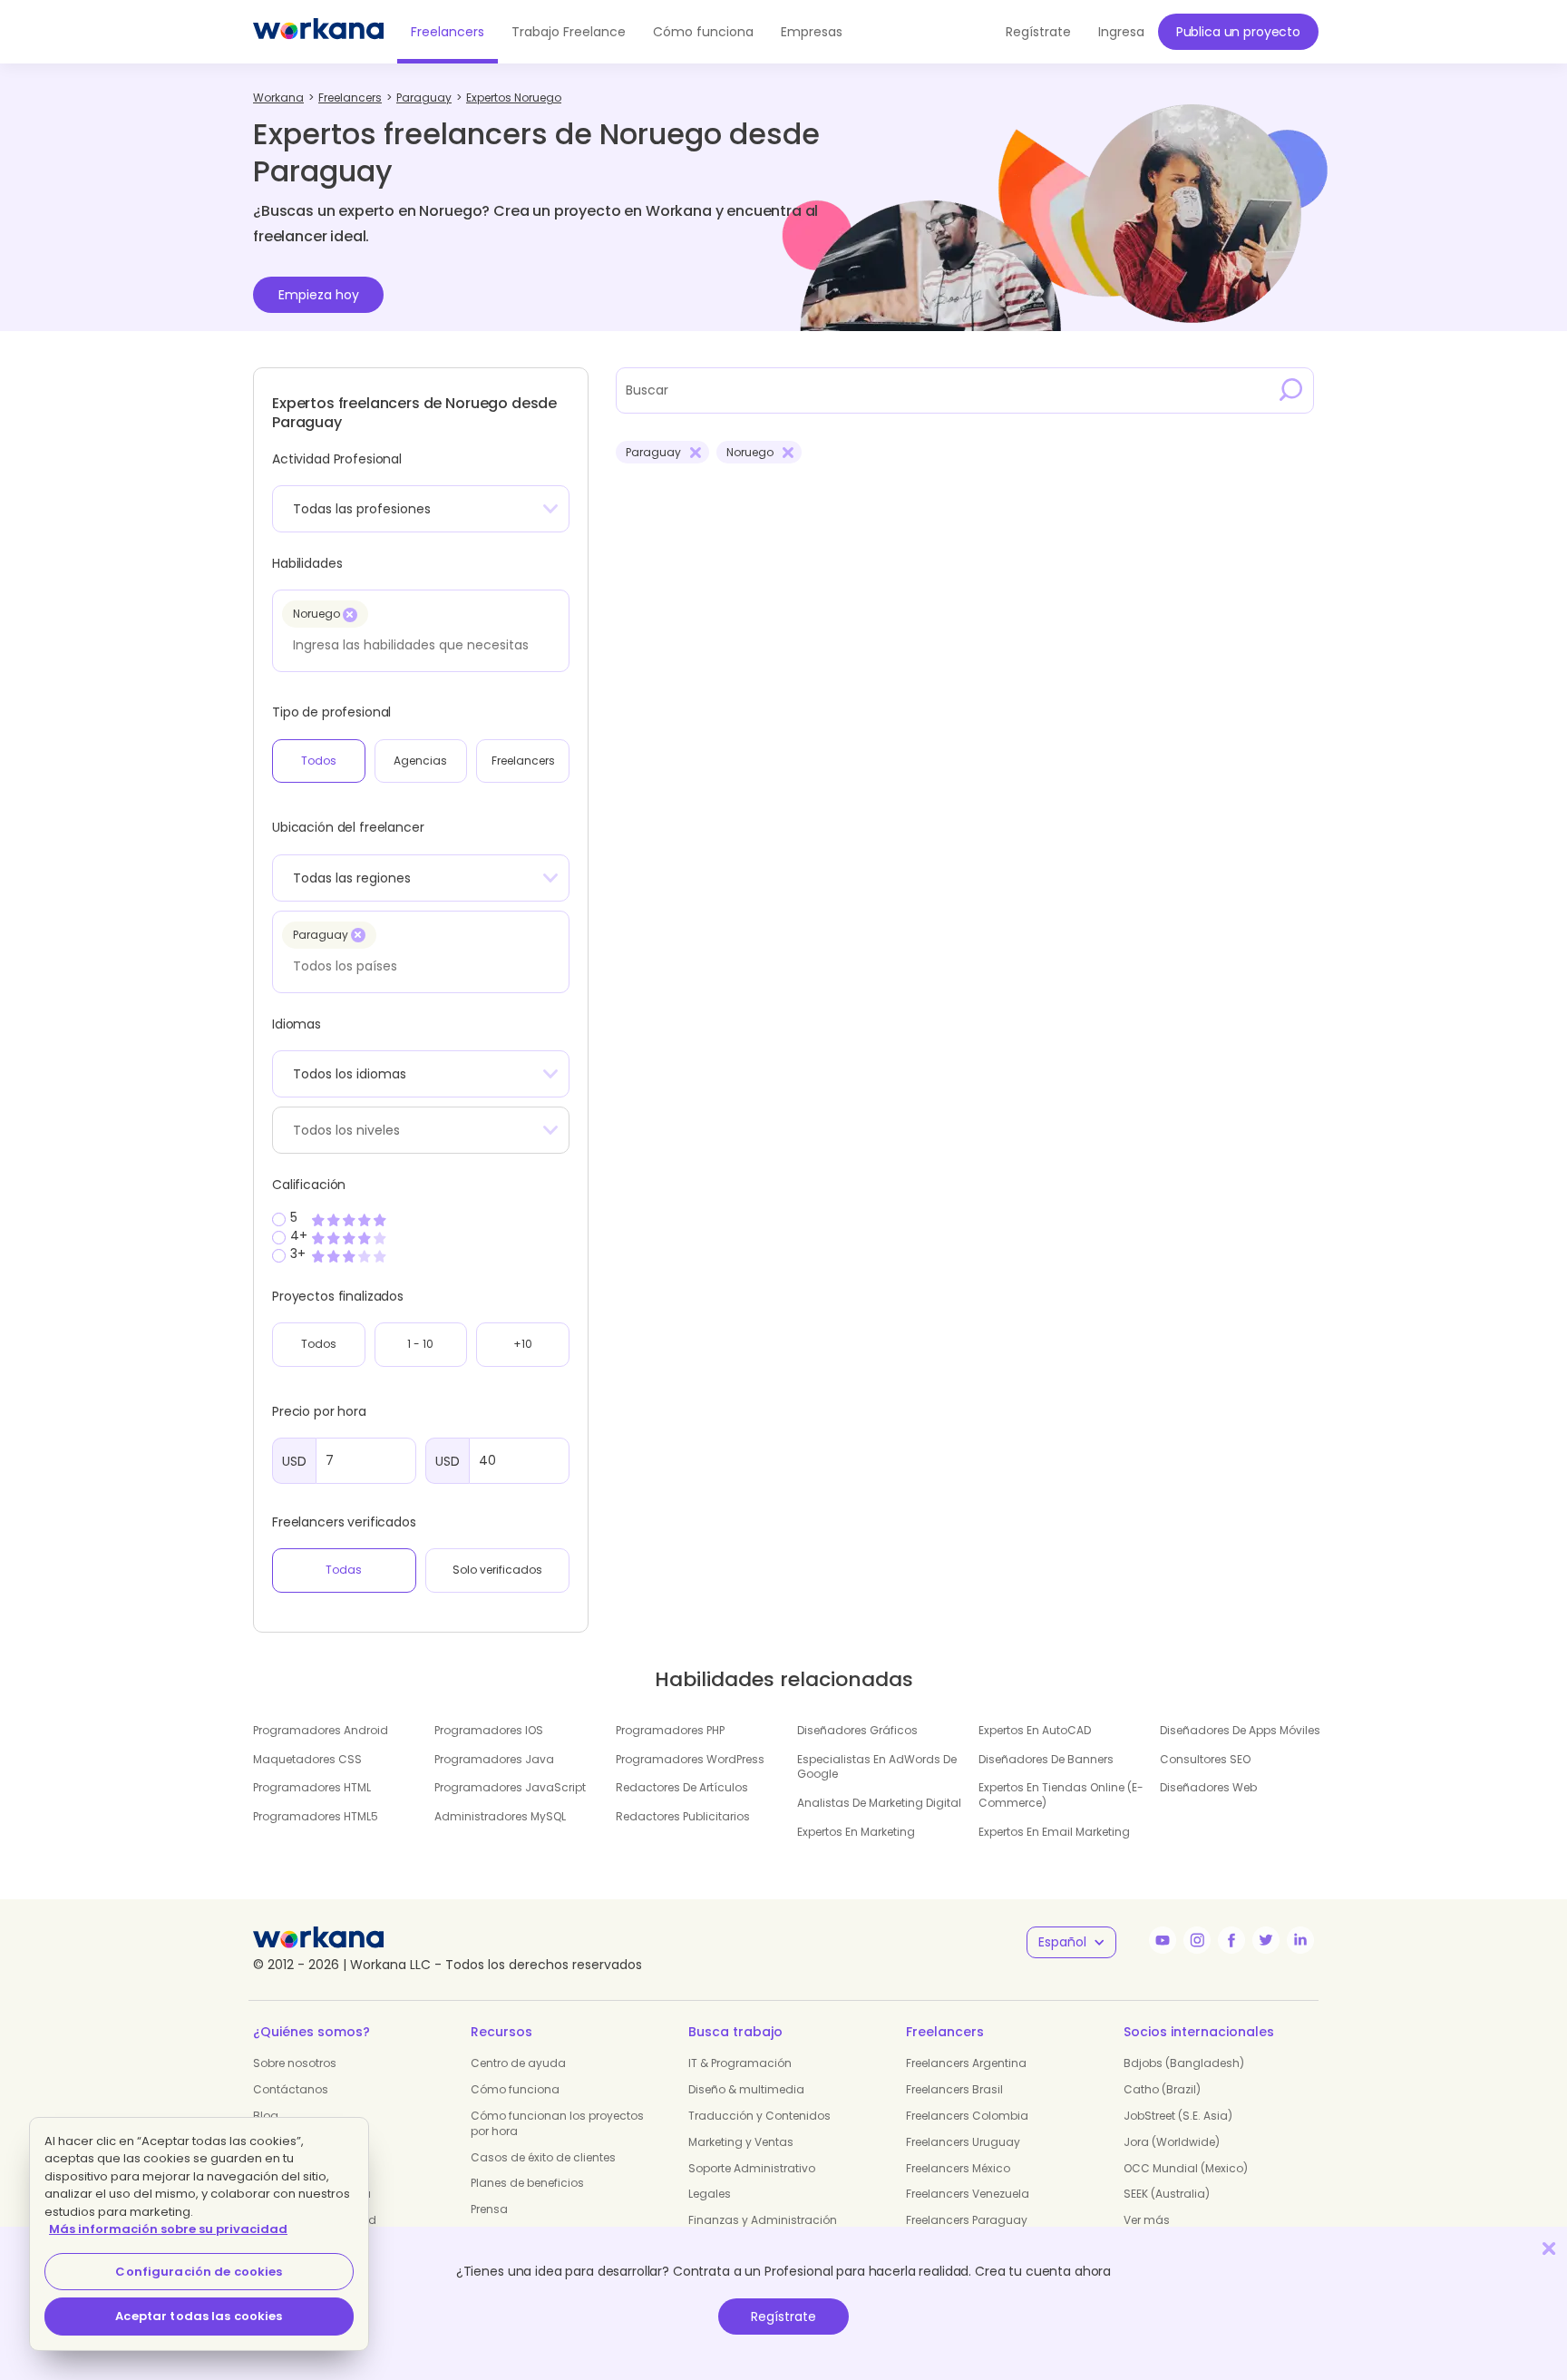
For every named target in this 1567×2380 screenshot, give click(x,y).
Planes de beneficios (527, 2183)
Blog (266, 2116)
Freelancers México (958, 2168)
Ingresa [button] (1121, 32)
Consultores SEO (1205, 1759)
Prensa (489, 2209)
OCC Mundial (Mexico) (1186, 2168)
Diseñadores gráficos (857, 1730)
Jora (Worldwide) (1172, 2142)
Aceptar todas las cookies (199, 2316)
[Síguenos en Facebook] (1231, 1940)
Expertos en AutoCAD (1035, 1730)
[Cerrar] (1549, 2248)
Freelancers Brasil (954, 2089)
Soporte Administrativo (752, 2168)
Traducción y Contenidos (759, 2116)
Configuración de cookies (199, 2272)
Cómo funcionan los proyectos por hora (557, 2123)
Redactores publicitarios (683, 1816)
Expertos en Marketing (856, 1832)
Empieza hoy (319, 295)
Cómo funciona (703, 32)
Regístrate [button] (1038, 32)
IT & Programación (740, 2063)
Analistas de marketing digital (879, 1803)
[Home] (318, 32)
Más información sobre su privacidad (168, 2229)
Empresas (812, 32)
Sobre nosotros (295, 2063)
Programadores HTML (312, 1787)
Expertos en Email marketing (1054, 1832)
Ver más (1147, 2220)
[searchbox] (416, 645)
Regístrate (783, 2317)
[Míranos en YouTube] (1163, 1940)
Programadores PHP (670, 1730)
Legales (710, 2194)
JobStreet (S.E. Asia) (1178, 2116)
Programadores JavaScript (510, 1787)
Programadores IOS (489, 1730)
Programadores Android (321, 1730)
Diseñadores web (1208, 1787)
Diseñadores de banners (1046, 1759)
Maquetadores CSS (307, 1759)
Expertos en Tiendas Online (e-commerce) (1061, 1795)
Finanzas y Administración (763, 2220)
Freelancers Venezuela (968, 2194)
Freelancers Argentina (966, 2063)
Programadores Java (494, 1759)
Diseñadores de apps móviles (1240, 1730)
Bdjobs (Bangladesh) (1184, 2063)
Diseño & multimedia (746, 2089)
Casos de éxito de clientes (543, 2157)
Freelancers (448, 32)
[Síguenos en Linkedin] (1300, 1940)
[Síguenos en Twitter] (1266, 1940)
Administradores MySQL (500, 1816)
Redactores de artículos (682, 1787)
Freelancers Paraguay (967, 2220)
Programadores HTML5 (316, 1816)
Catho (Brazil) (1162, 2089)
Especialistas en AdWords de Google (877, 1767)
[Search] (1291, 390)
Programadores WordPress (690, 1759)
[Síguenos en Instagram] (1197, 1940)
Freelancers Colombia (967, 2116)
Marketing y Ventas (741, 2142)
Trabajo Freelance (569, 32)
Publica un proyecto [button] (1238, 32)
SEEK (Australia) (1167, 2194)
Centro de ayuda (518, 2063)
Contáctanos (291, 2089)
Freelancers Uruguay (963, 2142)
